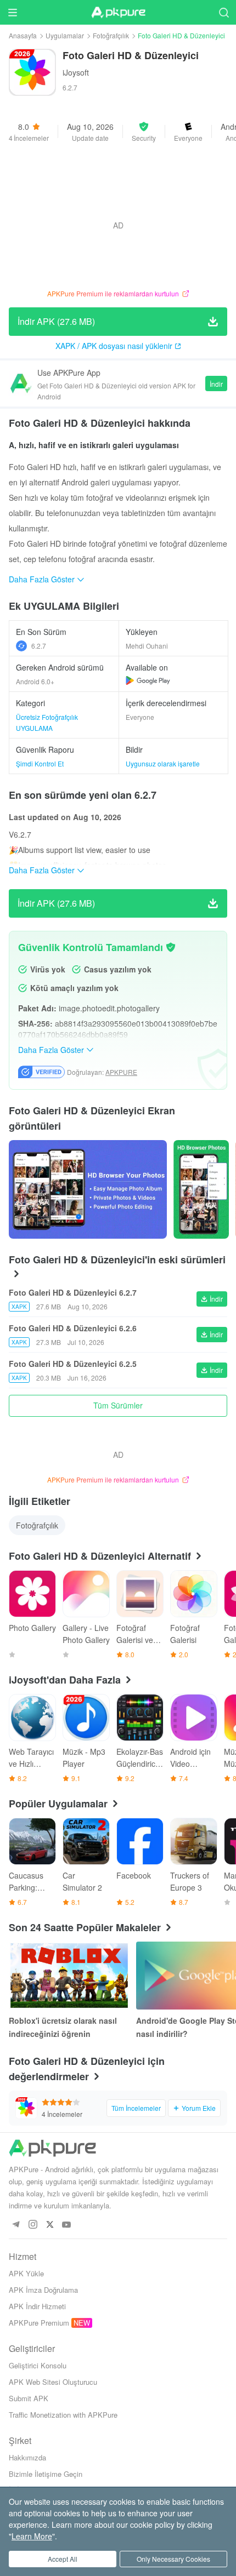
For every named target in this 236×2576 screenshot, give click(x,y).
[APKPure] (118, 13)
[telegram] (16, 2225)
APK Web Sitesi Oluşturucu (53, 2382)
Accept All (63, 2559)
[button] (144, 131)
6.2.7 (39, 646)
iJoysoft (76, 72)
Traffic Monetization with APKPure (63, 2415)
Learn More (32, 2536)
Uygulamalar (65, 35)
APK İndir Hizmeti (37, 2306)
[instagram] (33, 2225)
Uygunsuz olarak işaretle (163, 763)
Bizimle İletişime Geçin (46, 2474)
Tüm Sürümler (118, 1405)
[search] (224, 12)
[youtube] (67, 2225)
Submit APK (29, 2398)
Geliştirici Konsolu (38, 2365)
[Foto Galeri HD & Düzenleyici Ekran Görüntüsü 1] (201, 1189)
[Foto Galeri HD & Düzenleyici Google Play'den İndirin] (148, 680)
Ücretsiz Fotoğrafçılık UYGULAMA (47, 722)
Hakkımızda (27, 2457)
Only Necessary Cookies (173, 2559)
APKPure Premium (39, 2323)
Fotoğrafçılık (111, 35)
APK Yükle (26, 2273)
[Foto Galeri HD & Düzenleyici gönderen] (88, 1189)
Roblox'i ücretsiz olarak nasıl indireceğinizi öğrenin (63, 2027)
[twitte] (50, 2225)
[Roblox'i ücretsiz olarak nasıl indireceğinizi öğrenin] (69, 1976)
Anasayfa (23, 35)
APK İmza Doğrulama (43, 2290)
